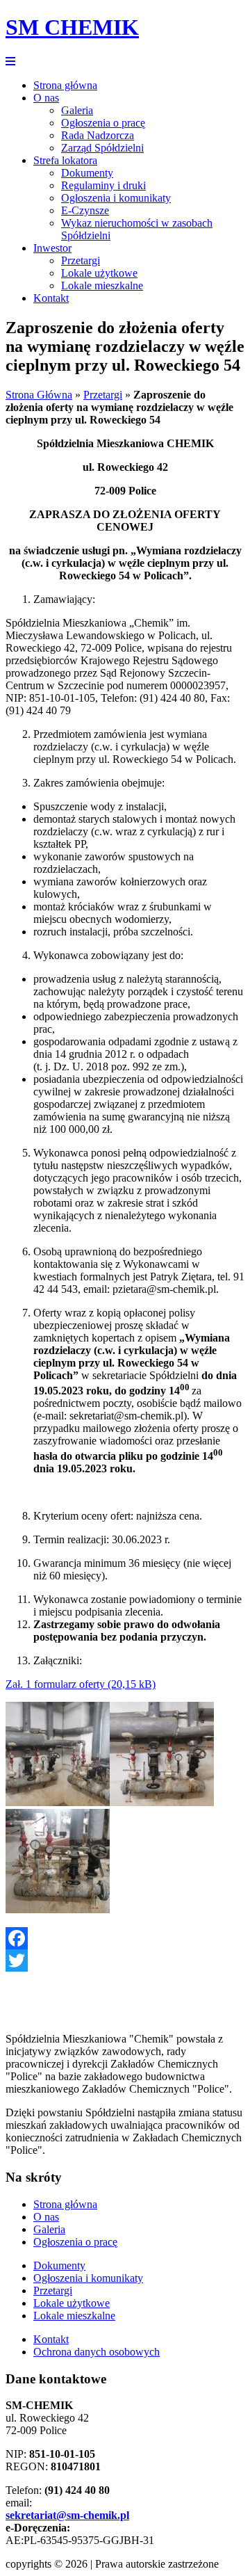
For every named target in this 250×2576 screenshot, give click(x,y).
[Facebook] (125, 1938)
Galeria (77, 110)
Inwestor (52, 248)
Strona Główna (39, 395)
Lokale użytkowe (99, 273)
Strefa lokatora (65, 160)
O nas (46, 98)
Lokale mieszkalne (102, 285)
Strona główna (65, 85)
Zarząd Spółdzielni (102, 148)
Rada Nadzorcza (98, 135)
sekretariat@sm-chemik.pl (67, 2515)
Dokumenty (87, 173)
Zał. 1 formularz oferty (55, 1684)
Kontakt (51, 298)
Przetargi (81, 260)
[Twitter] (125, 1961)
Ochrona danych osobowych (97, 2352)
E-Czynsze (85, 210)
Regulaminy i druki (103, 185)
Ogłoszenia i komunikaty (116, 198)
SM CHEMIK (72, 27)
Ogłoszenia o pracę (103, 123)
